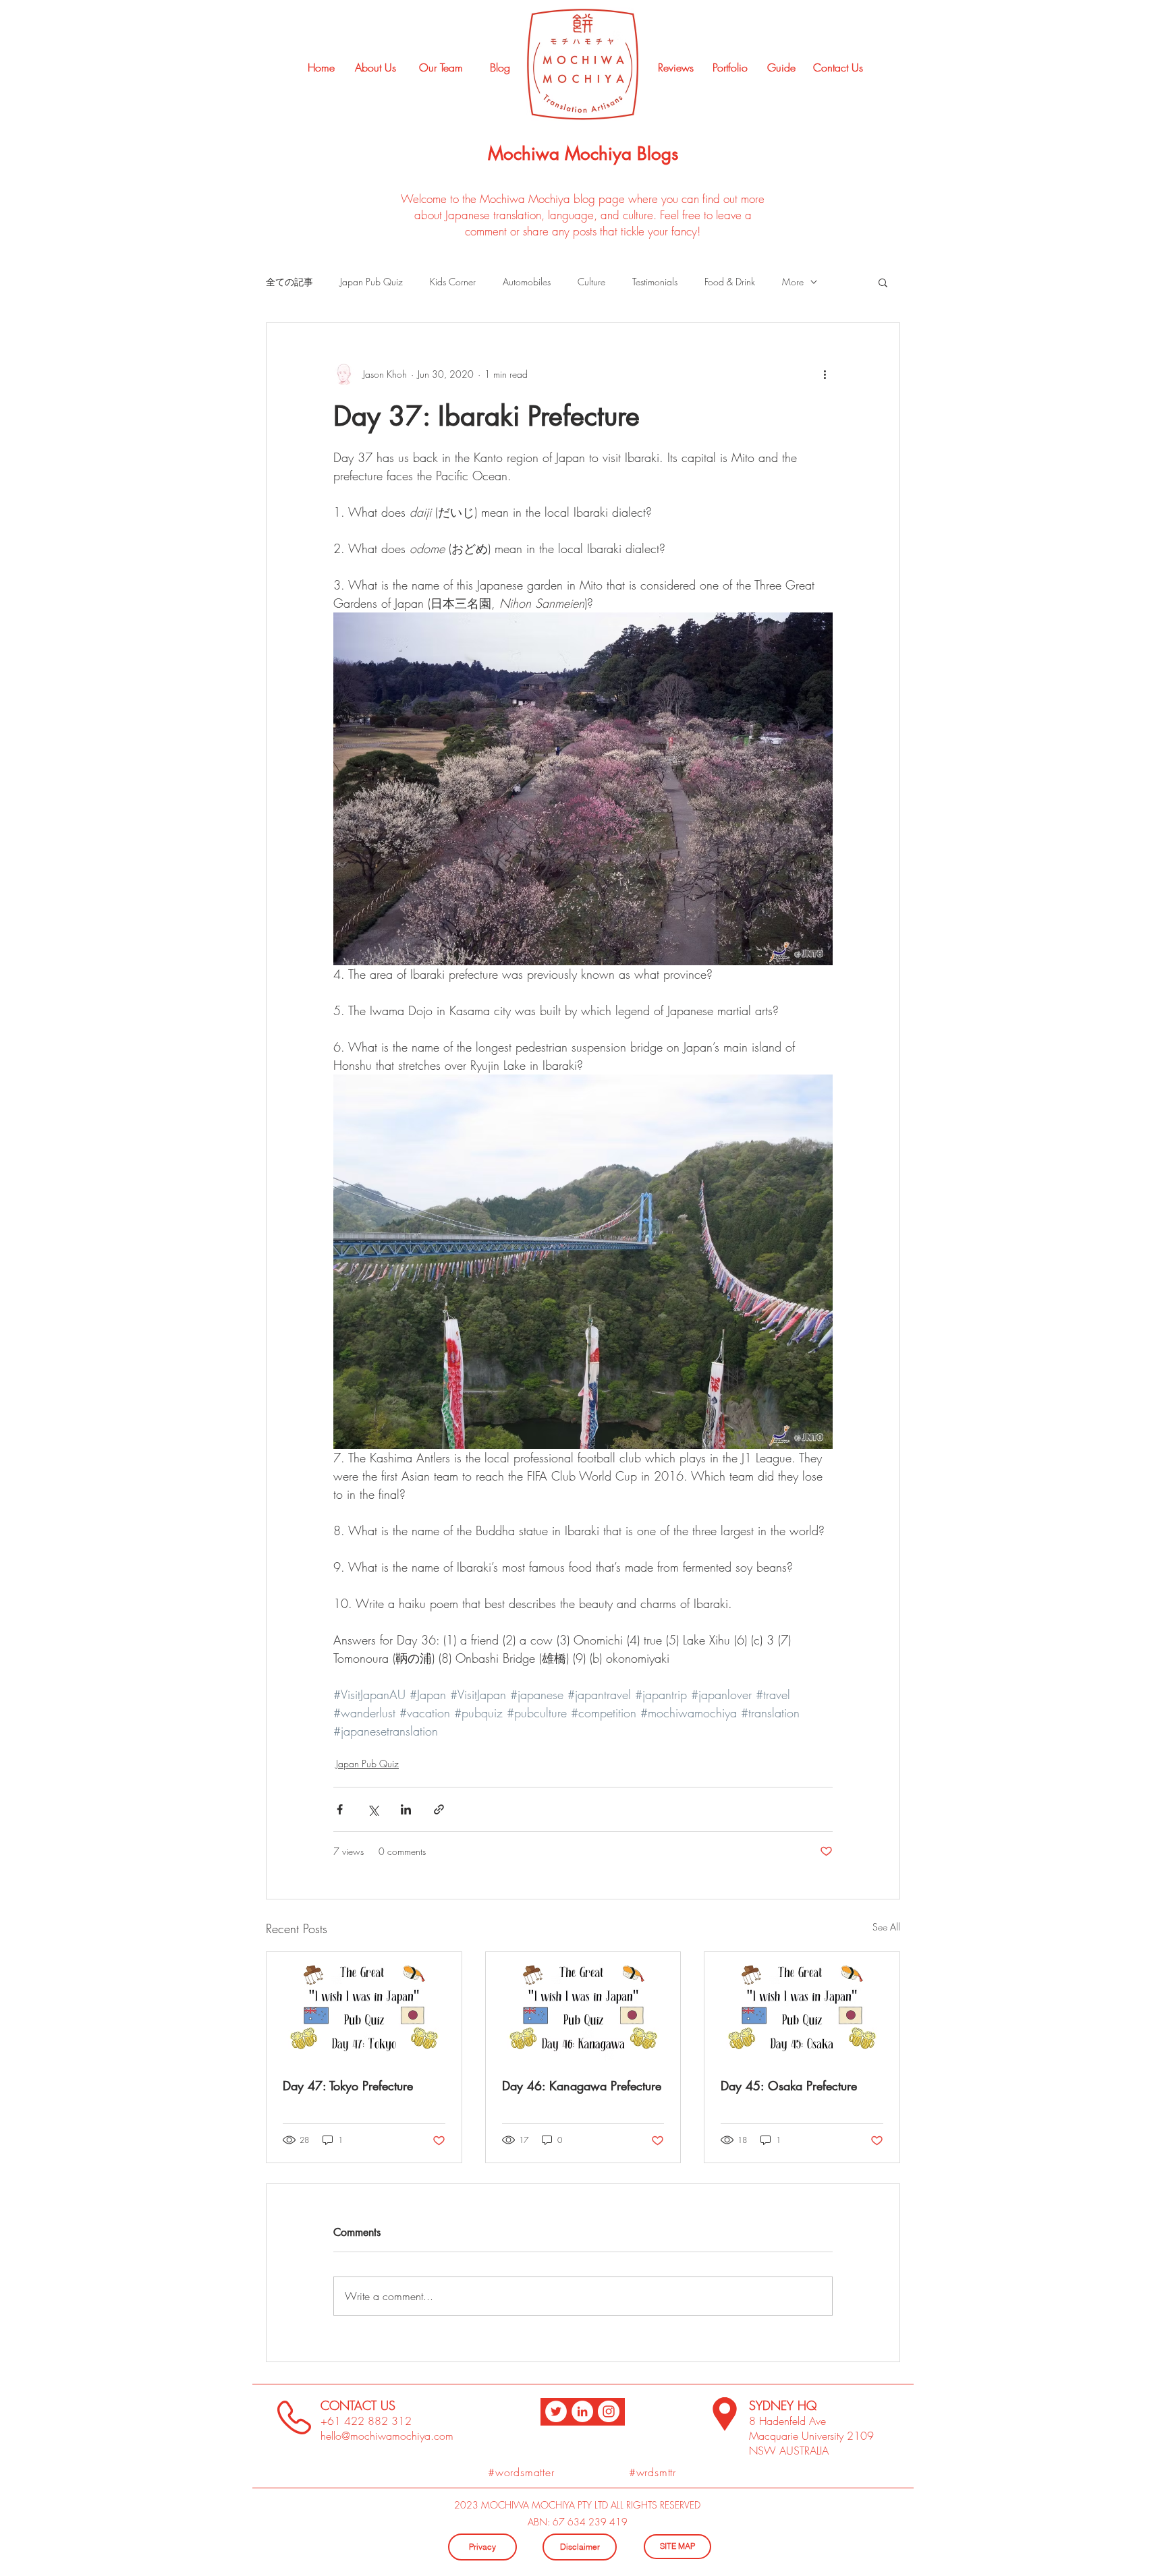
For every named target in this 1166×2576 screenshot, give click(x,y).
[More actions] (825, 374)
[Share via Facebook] (340, 1809)
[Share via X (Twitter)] (373, 1809)
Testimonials (655, 282)
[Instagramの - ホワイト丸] (609, 2411)
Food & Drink (730, 282)
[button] (883, 282)
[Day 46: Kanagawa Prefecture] (583, 2007)
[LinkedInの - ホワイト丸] (582, 2411)
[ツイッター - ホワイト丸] (556, 2411)
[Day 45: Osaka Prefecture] (802, 2007)
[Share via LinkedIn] (406, 1809)
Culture (591, 282)
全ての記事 (289, 282)
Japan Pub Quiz (371, 282)
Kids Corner (453, 282)
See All (886, 1927)
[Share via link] (439, 1809)
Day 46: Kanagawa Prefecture (582, 2086)
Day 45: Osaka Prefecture (789, 2086)
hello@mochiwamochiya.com (387, 2436)
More (793, 282)
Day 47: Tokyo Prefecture (348, 2086)
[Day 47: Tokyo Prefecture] (364, 2007)
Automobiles (527, 282)
